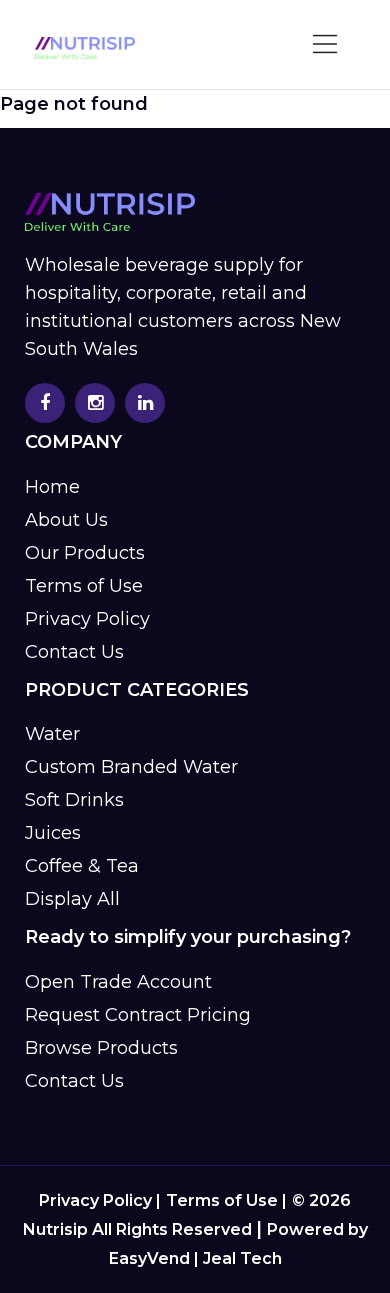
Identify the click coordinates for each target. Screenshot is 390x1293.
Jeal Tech (242, 1258)
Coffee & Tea (82, 866)
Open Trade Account (118, 982)
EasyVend (149, 1258)
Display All (72, 899)
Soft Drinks (74, 800)
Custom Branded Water (131, 767)
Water (52, 734)
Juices (53, 833)
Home (52, 487)
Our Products (85, 553)
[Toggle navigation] (326, 45)
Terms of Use (84, 586)
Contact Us (74, 652)
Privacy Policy (87, 619)
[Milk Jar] (85, 48)
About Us (66, 520)
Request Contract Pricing (138, 1015)
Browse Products (101, 1048)
